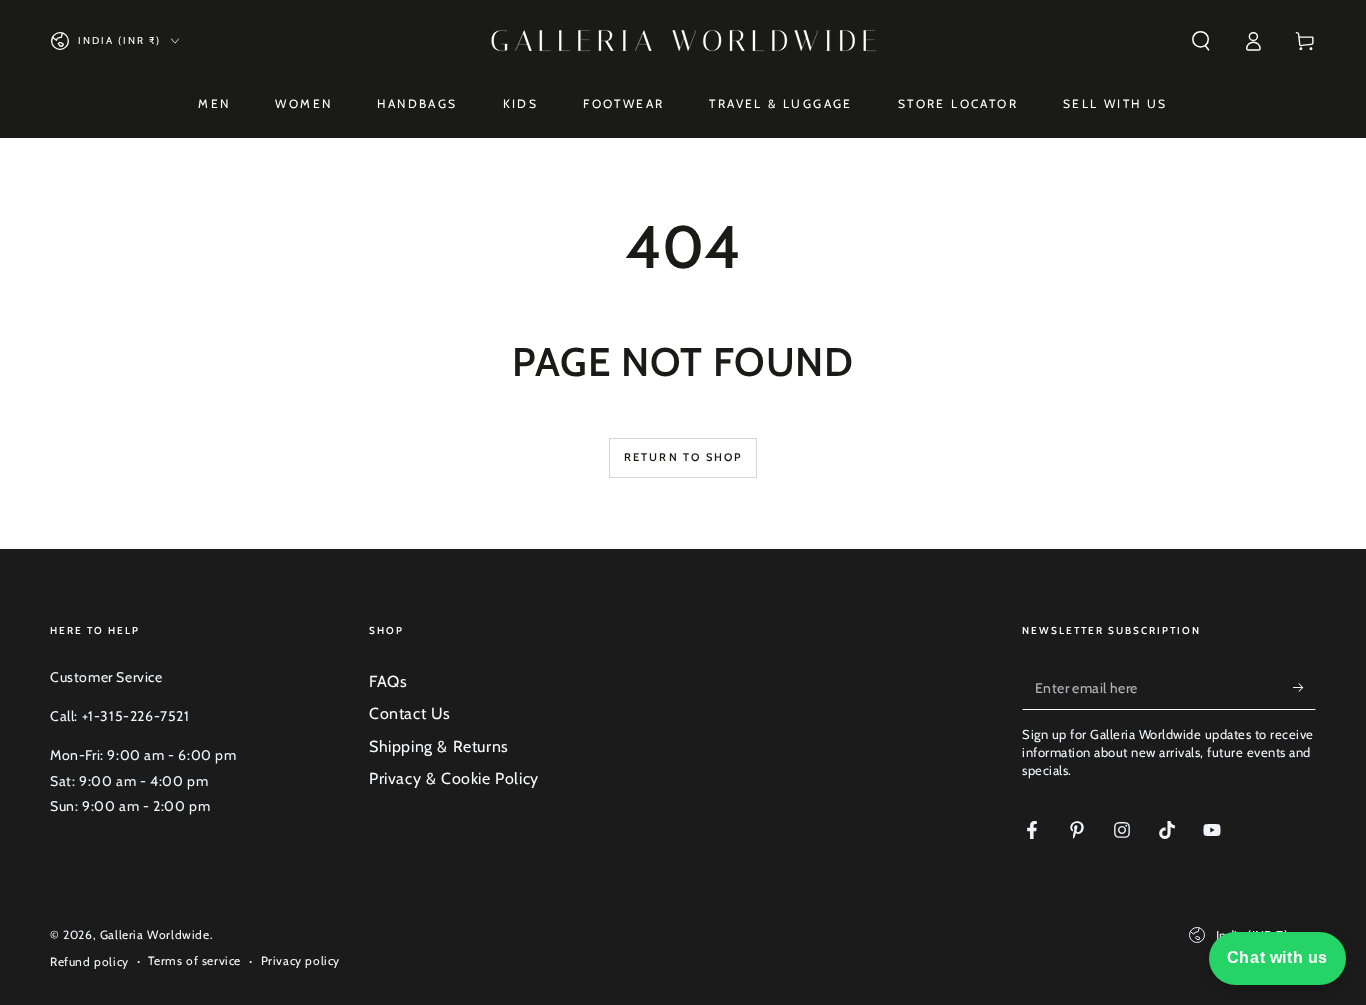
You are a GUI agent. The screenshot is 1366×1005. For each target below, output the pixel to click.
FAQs (388, 681)
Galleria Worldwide (155, 934)
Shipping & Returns (439, 746)
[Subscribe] (1304, 687)
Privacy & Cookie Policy (454, 778)
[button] (1201, 41)
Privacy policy (300, 960)
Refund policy (89, 961)
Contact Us (410, 713)
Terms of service (194, 960)
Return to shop (683, 457)
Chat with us (1277, 957)
